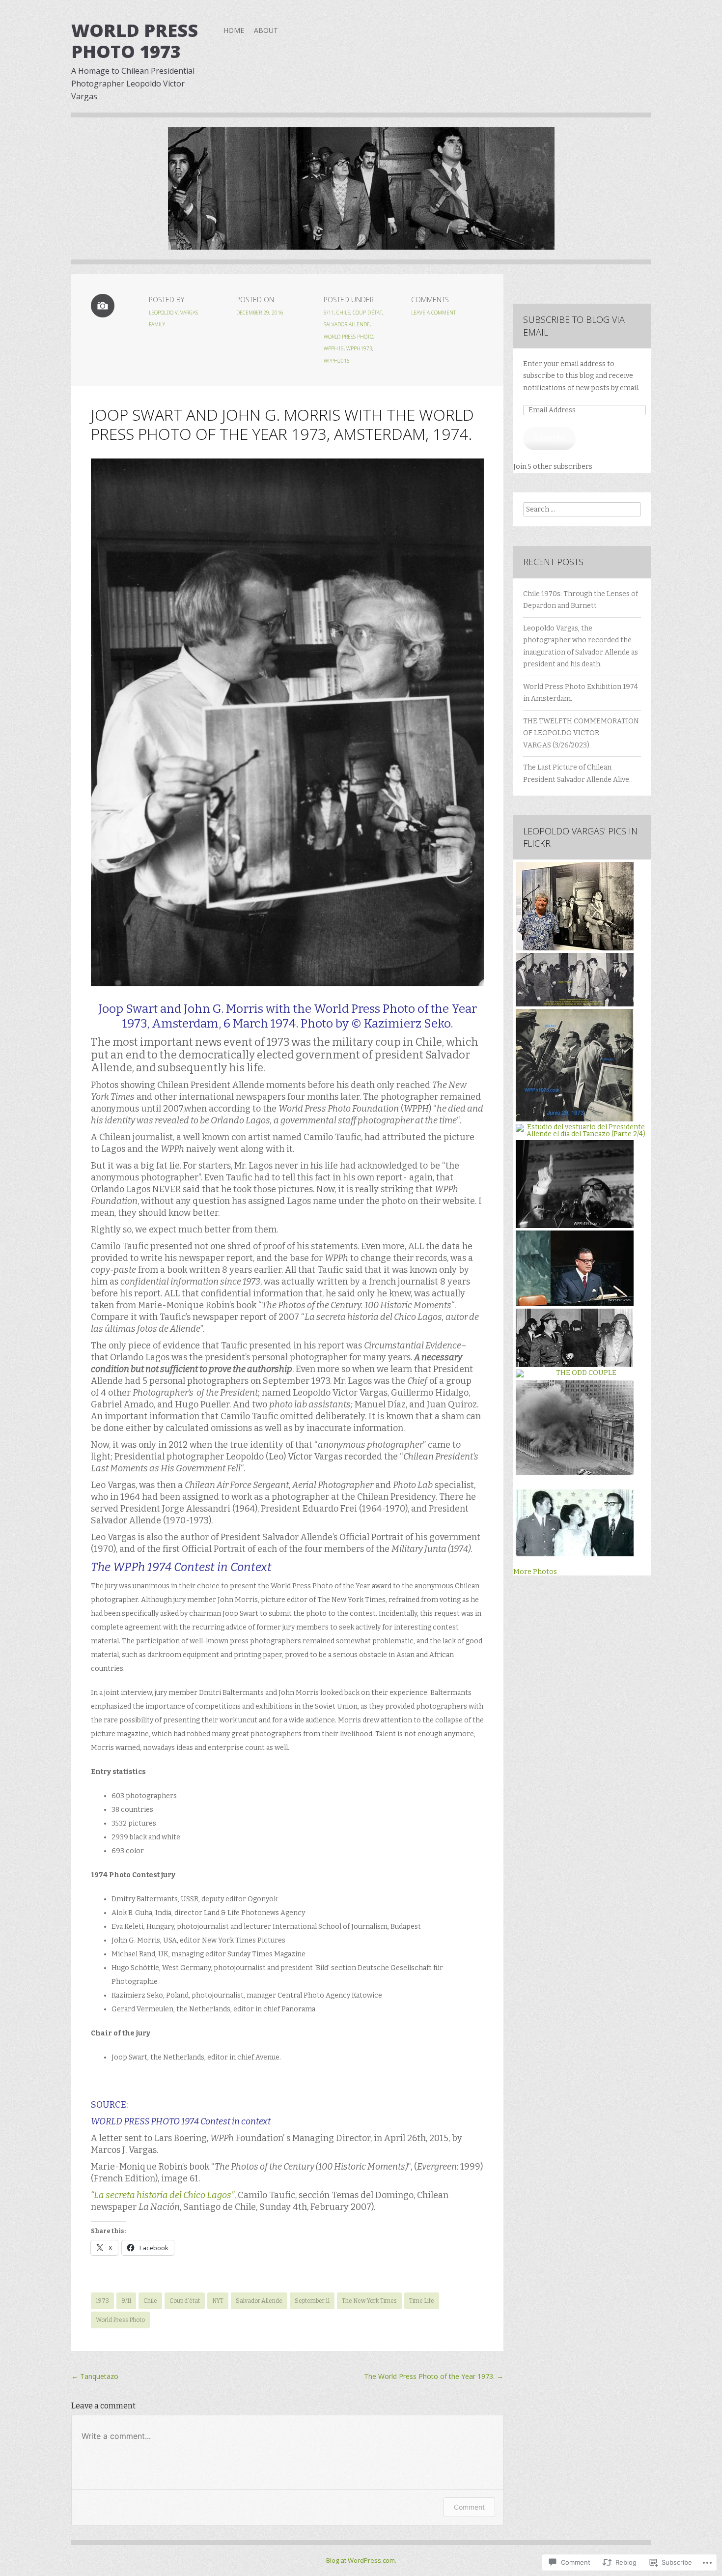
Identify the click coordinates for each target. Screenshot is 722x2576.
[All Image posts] (103, 306)
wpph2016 (337, 361)
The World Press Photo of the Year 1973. (434, 2376)
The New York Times (369, 2301)
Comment (469, 2507)
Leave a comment (433, 313)
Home (234, 30)
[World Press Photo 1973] (361, 196)
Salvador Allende (347, 324)
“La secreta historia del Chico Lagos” (163, 2195)
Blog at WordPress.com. (361, 2560)
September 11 (312, 2301)
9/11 (329, 313)
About (266, 30)
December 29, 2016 (260, 313)
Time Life (422, 2301)
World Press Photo (348, 337)
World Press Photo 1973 (135, 41)
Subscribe (550, 438)
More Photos (535, 1572)
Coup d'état (367, 313)
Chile (343, 313)
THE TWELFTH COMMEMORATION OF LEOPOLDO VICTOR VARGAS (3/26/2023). (581, 733)
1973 (102, 2301)
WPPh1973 (359, 348)
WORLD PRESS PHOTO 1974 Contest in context (181, 2121)
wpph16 (334, 348)
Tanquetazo (95, 2376)
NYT (218, 2301)
